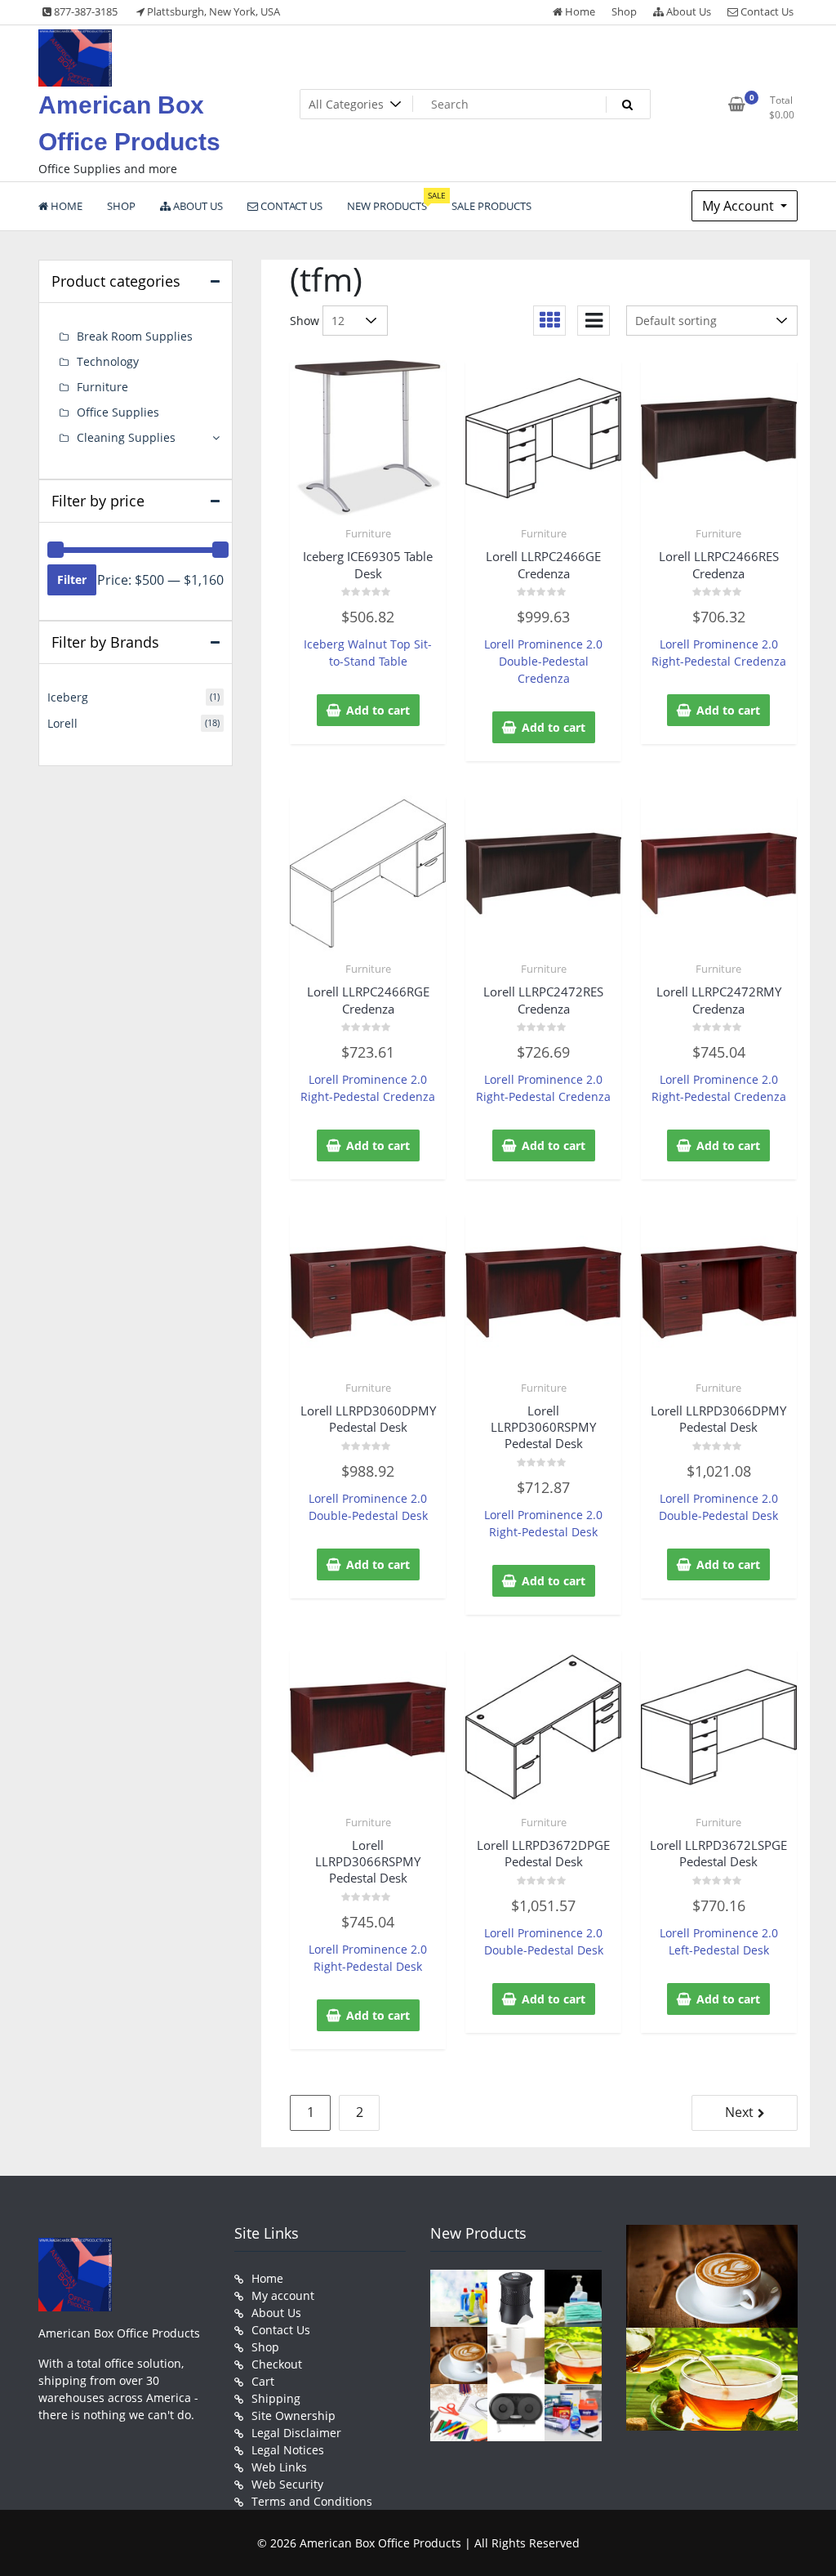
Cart (263, 2381)
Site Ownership (293, 2416)
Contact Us (766, 11)
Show (305, 321)
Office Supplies (118, 412)
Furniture (368, 533)
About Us (687, 11)
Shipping (276, 2398)
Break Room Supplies (135, 336)
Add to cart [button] (378, 710)
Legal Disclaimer (296, 2433)
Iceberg (68, 697)
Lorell (62, 723)
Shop (624, 11)
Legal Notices (288, 2450)
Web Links (279, 2467)
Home (579, 11)
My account (283, 2295)
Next (739, 2112)
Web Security (287, 2484)
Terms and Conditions (312, 2501)
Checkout (277, 2364)
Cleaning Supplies (126, 437)
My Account (740, 206)
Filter (72, 579)
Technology (108, 361)
